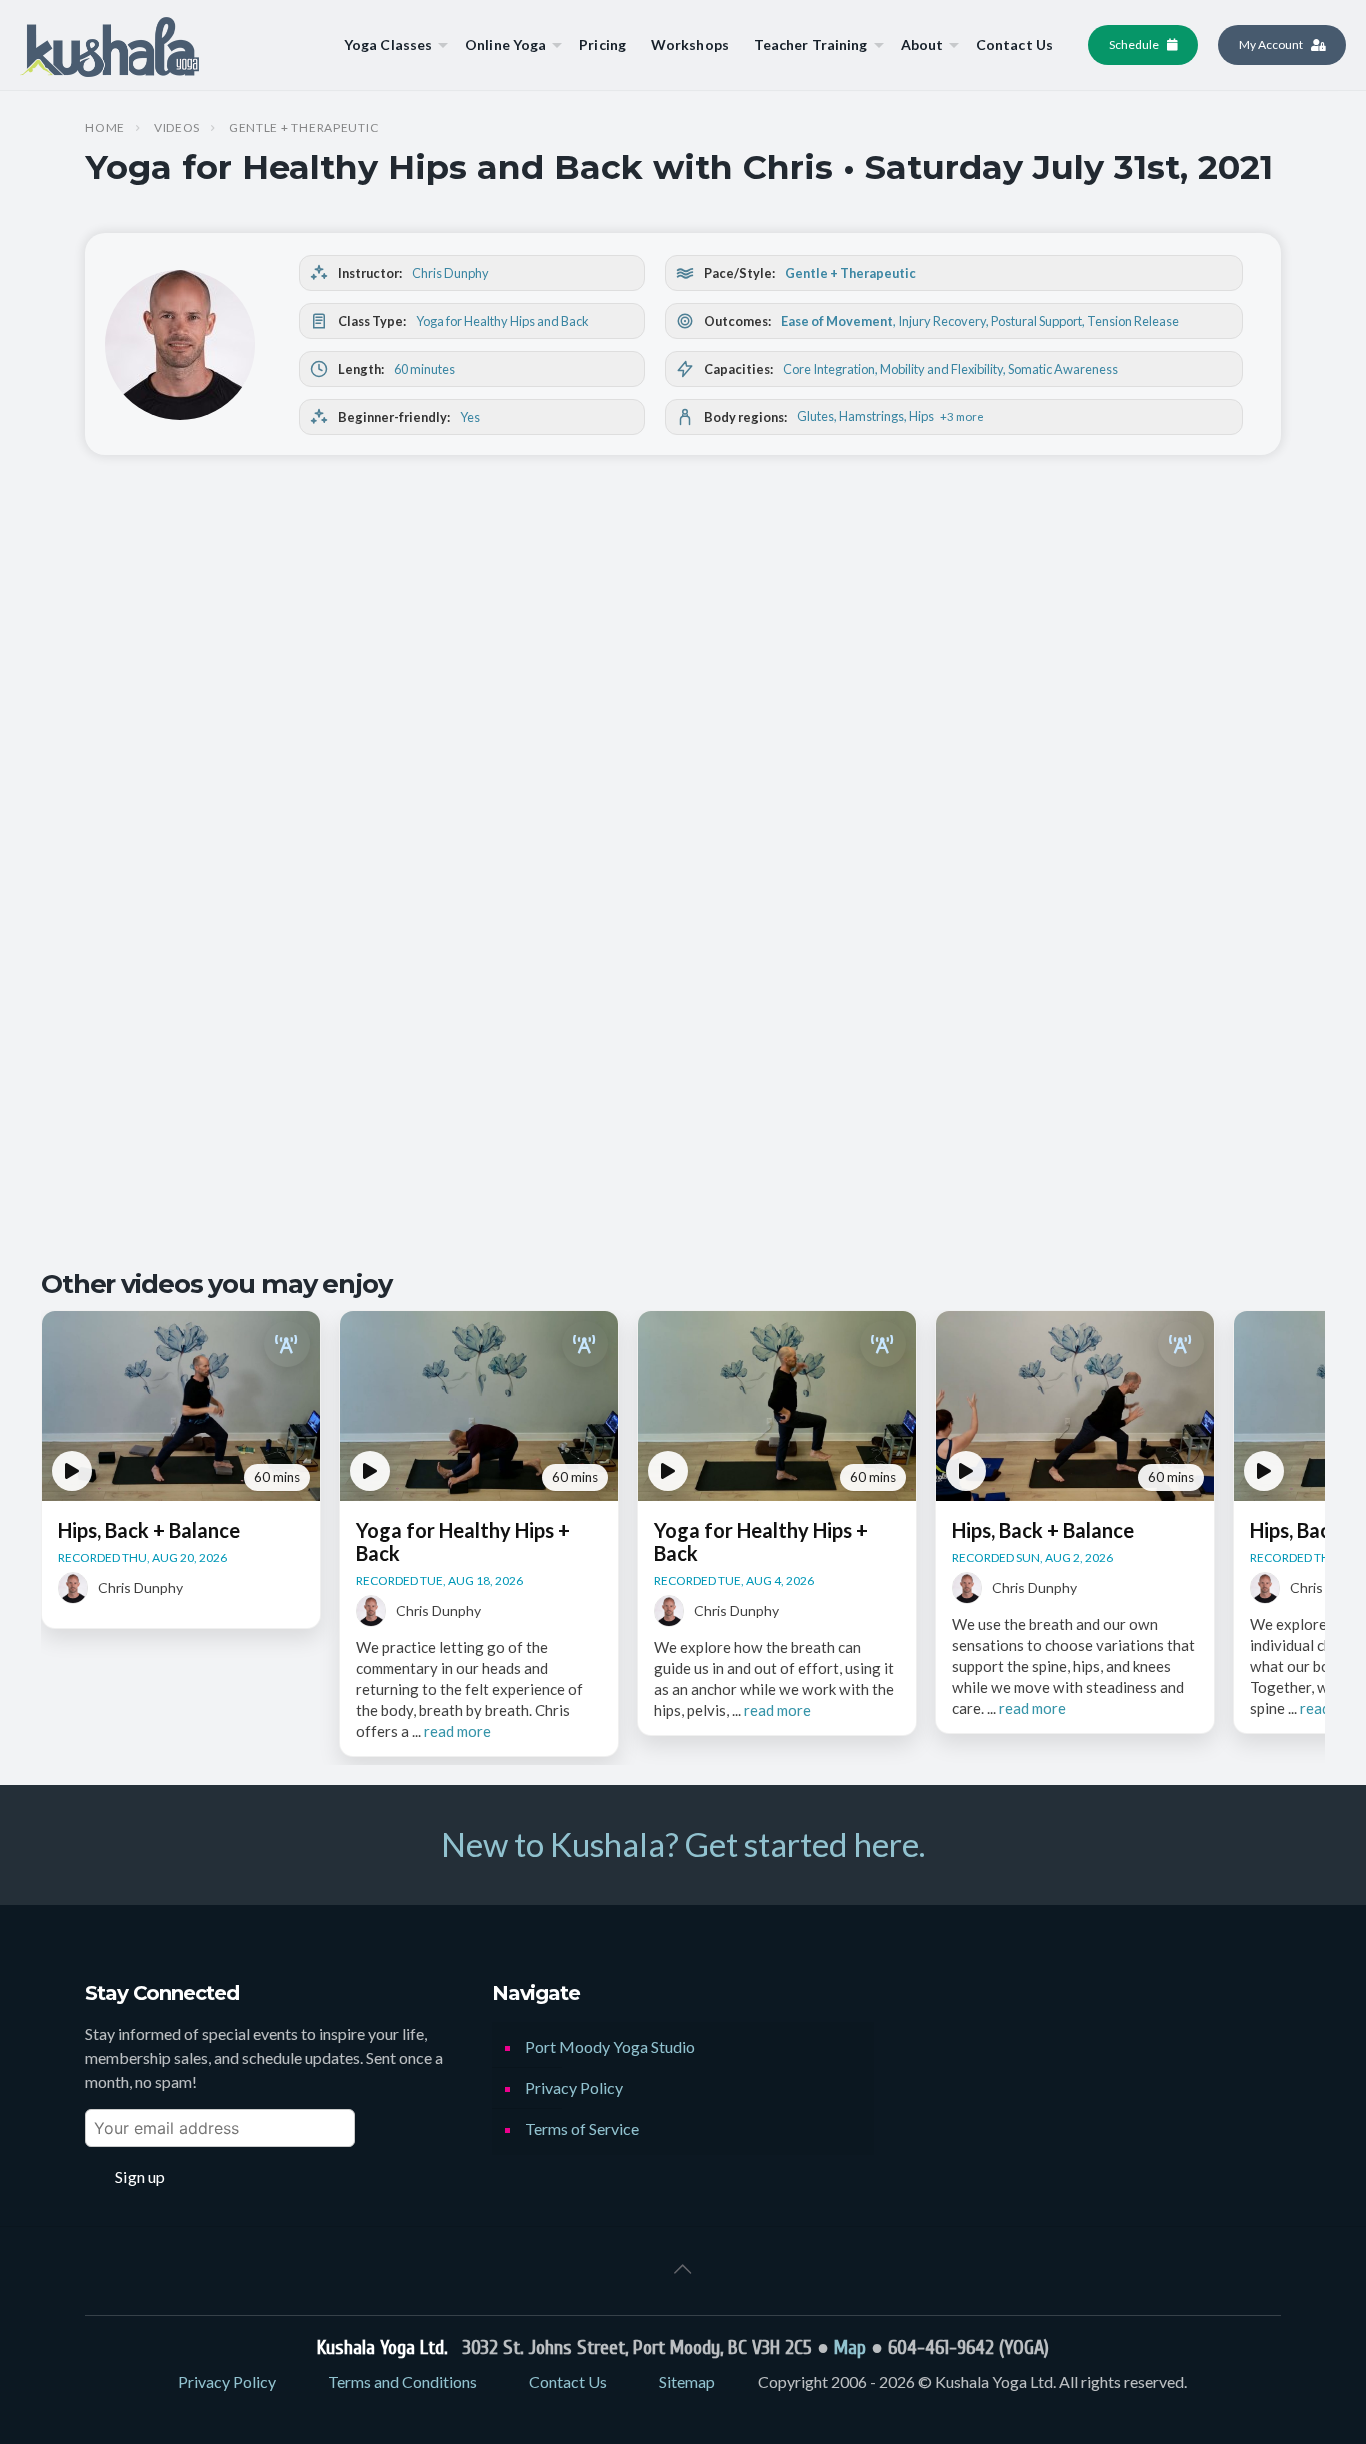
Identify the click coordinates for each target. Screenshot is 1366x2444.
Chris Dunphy (450, 273)
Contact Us (568, 2381)
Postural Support (1036, 321)
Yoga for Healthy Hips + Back (463, 1541)
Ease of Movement (837, 321)
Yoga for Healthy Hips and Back (502, 321)
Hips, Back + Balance (149, 1530)
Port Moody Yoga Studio (610, 2046)
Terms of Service (582, 2128)
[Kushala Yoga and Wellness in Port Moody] (109, 45)
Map (850, 2347)
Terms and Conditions (402, 2381)
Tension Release (1133, 321)
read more (457, 1731)
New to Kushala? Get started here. (683, 1844)
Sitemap (687, 2381)
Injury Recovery (942, 321)
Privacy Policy (574, 2087)
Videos (177, 128)
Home (105, 128)
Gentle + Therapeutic (303, 128)
